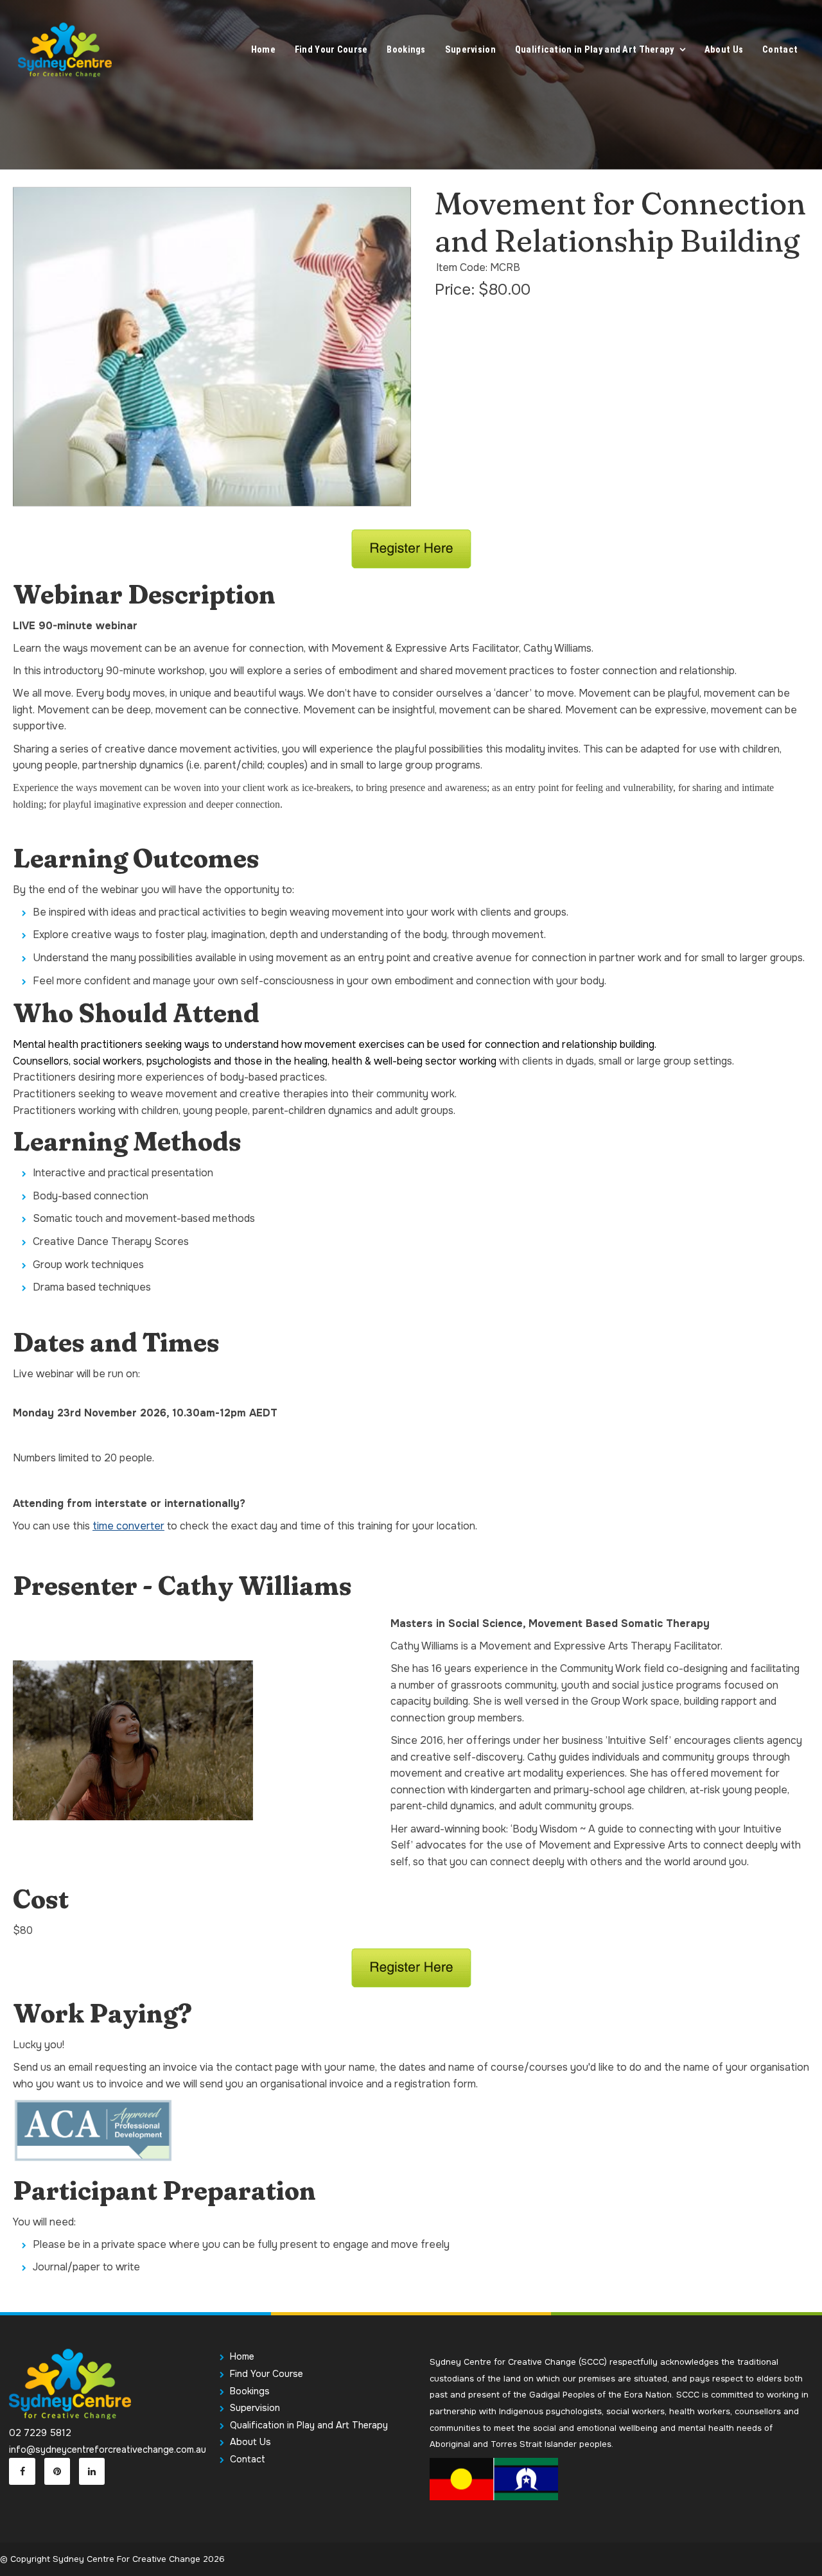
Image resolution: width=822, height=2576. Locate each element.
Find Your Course (331, 50)
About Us (724, 50)
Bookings (406, 50)
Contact (780, 50)
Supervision (470, 50)
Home (263, 50)
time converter (128, 1526)
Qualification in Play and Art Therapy (595, 50)
